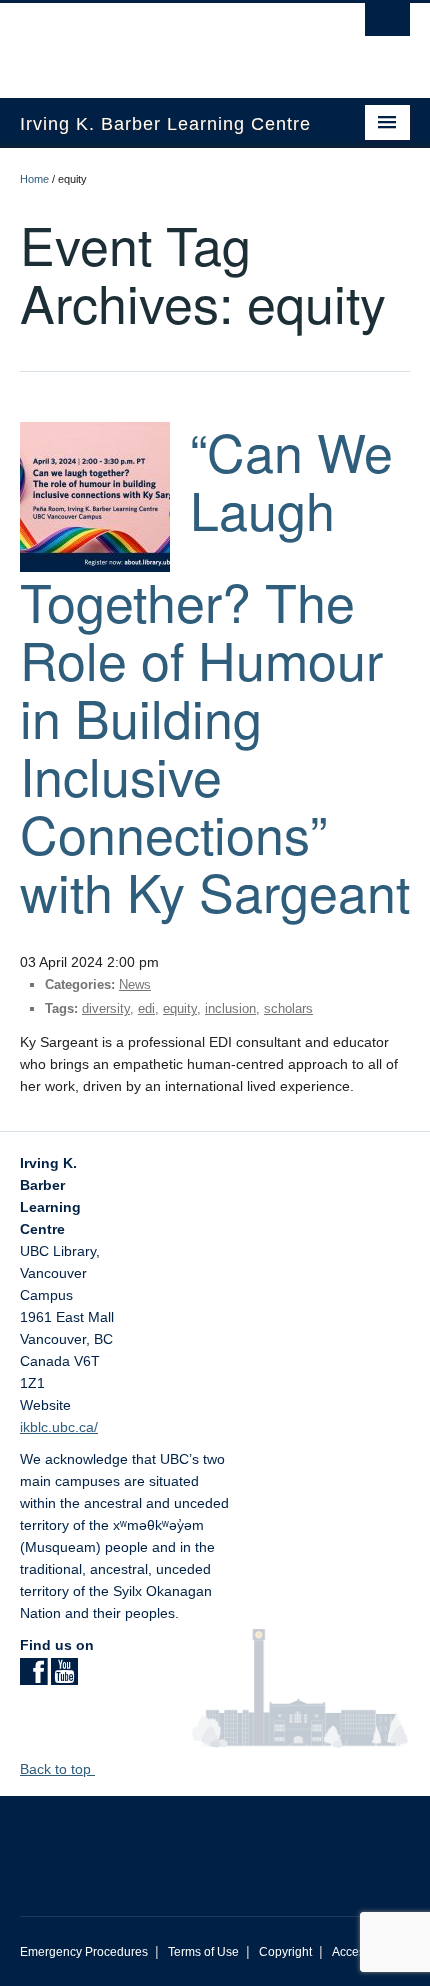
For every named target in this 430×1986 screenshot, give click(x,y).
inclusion (230, 1008)
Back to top (57, 1769)
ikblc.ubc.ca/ (59, 1427)
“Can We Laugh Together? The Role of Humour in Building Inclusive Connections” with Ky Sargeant (215, 670)
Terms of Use (203, 1952)
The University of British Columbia (156, 41)
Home (34, 179)
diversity (106, 1008)
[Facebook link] (33, 1678)
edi (146, 1008)
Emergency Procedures (84, 1952)
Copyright (285, 1952)
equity (180, 1008)
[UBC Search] (387, 25)
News (135, 984)
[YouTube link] (64, 1678)
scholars (288, 1008)
